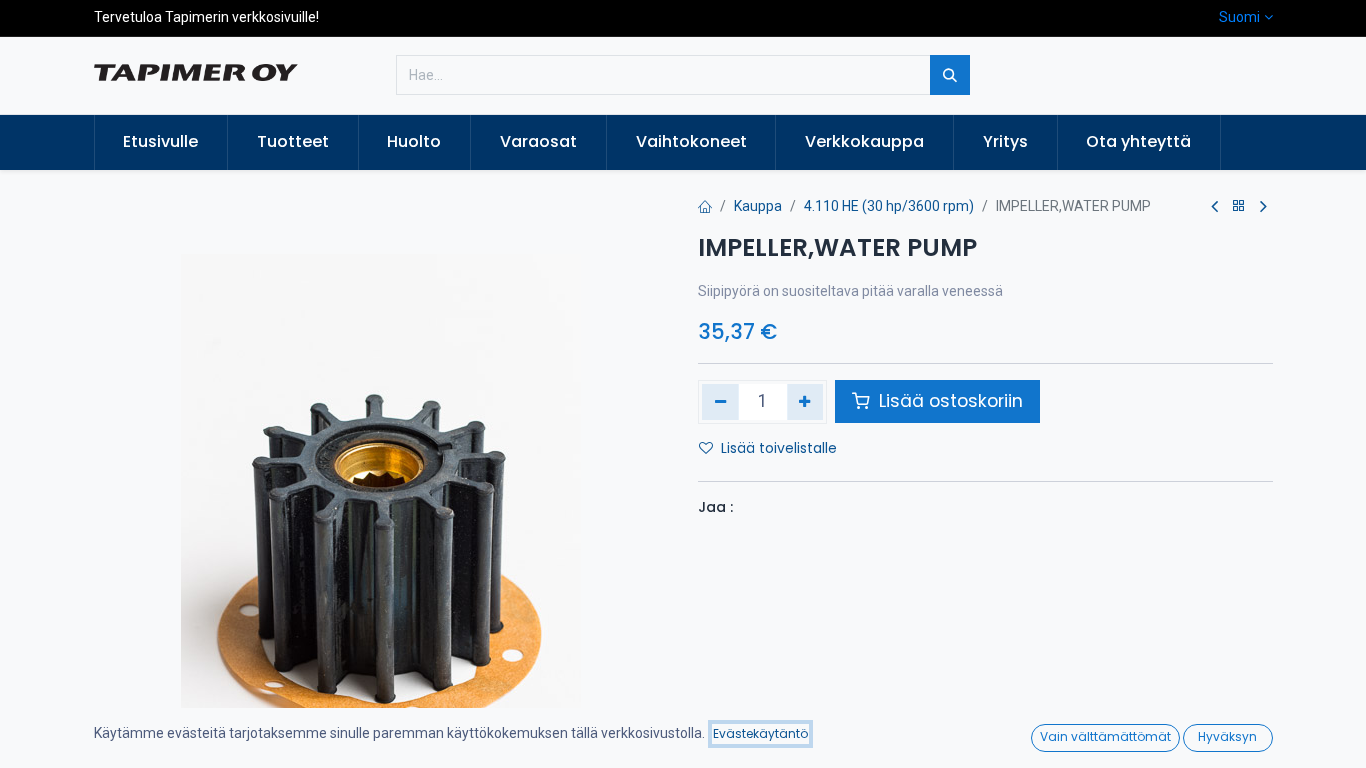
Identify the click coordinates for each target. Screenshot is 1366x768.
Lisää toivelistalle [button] (779, 448)
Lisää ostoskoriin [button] (948, 401)
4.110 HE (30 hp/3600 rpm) (889, 206)
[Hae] (950, 75)
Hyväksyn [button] (1227, 736)
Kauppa (758, 206)
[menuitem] (161, 142)
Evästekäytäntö (760, 733)
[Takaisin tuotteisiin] (1239, 206)
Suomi (1239, 17)
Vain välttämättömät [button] (1105, 736)
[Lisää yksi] (805, 402)
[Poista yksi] (720, 402)
